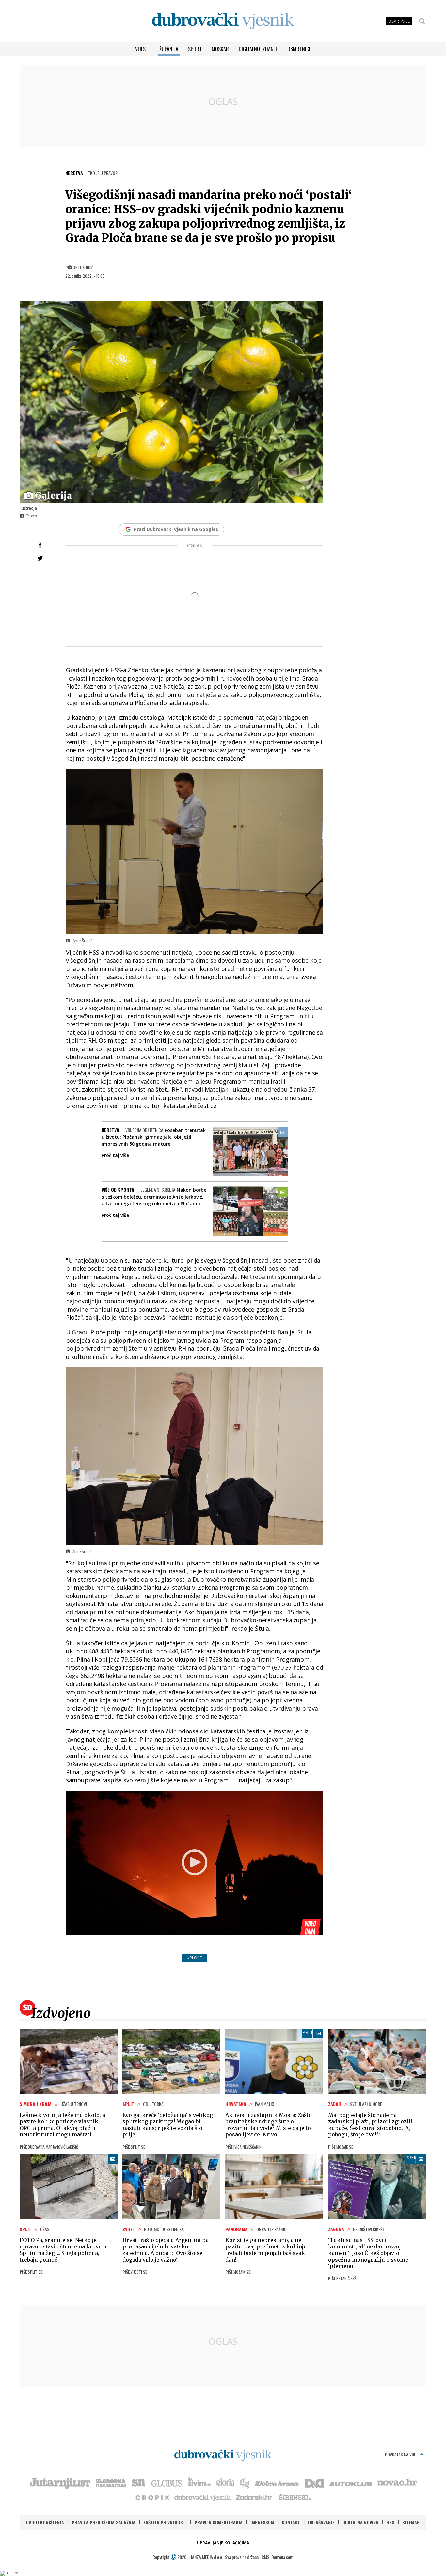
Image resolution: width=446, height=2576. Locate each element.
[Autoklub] (351, 2483)
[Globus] (167, 2483)
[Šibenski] (295, 2497)
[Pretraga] (422, 21)
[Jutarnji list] (59, 2483)
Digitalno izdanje (258, 49)
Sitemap (411, 2522)
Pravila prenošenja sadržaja (104, 2522)
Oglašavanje (321, 2522)
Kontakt (291, 2522)
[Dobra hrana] (277, 2483)
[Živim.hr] (199, 2483)
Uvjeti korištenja (45, 2522)
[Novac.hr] (397, 2483)
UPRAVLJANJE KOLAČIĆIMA (223, 2543)
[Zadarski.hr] (254, 2497)
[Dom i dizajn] (314, 2483)
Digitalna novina (360, 2522)
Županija (169, 49)
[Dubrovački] (223, 21)
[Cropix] (152, 2497)
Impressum (262, 2522)
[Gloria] (225, 2483)
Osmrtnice (299, 49)
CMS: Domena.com (277, 2557)
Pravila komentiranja (219, 2522)
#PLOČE (194, 1958)
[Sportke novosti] (139, 2483)
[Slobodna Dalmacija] (111, 2483)
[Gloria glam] (245, 2483)
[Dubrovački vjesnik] (203, 2497)
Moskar (220, 49)
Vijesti (142, 49)
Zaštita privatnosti (165, 2522)
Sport (195, 49)
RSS (390, 2522)
